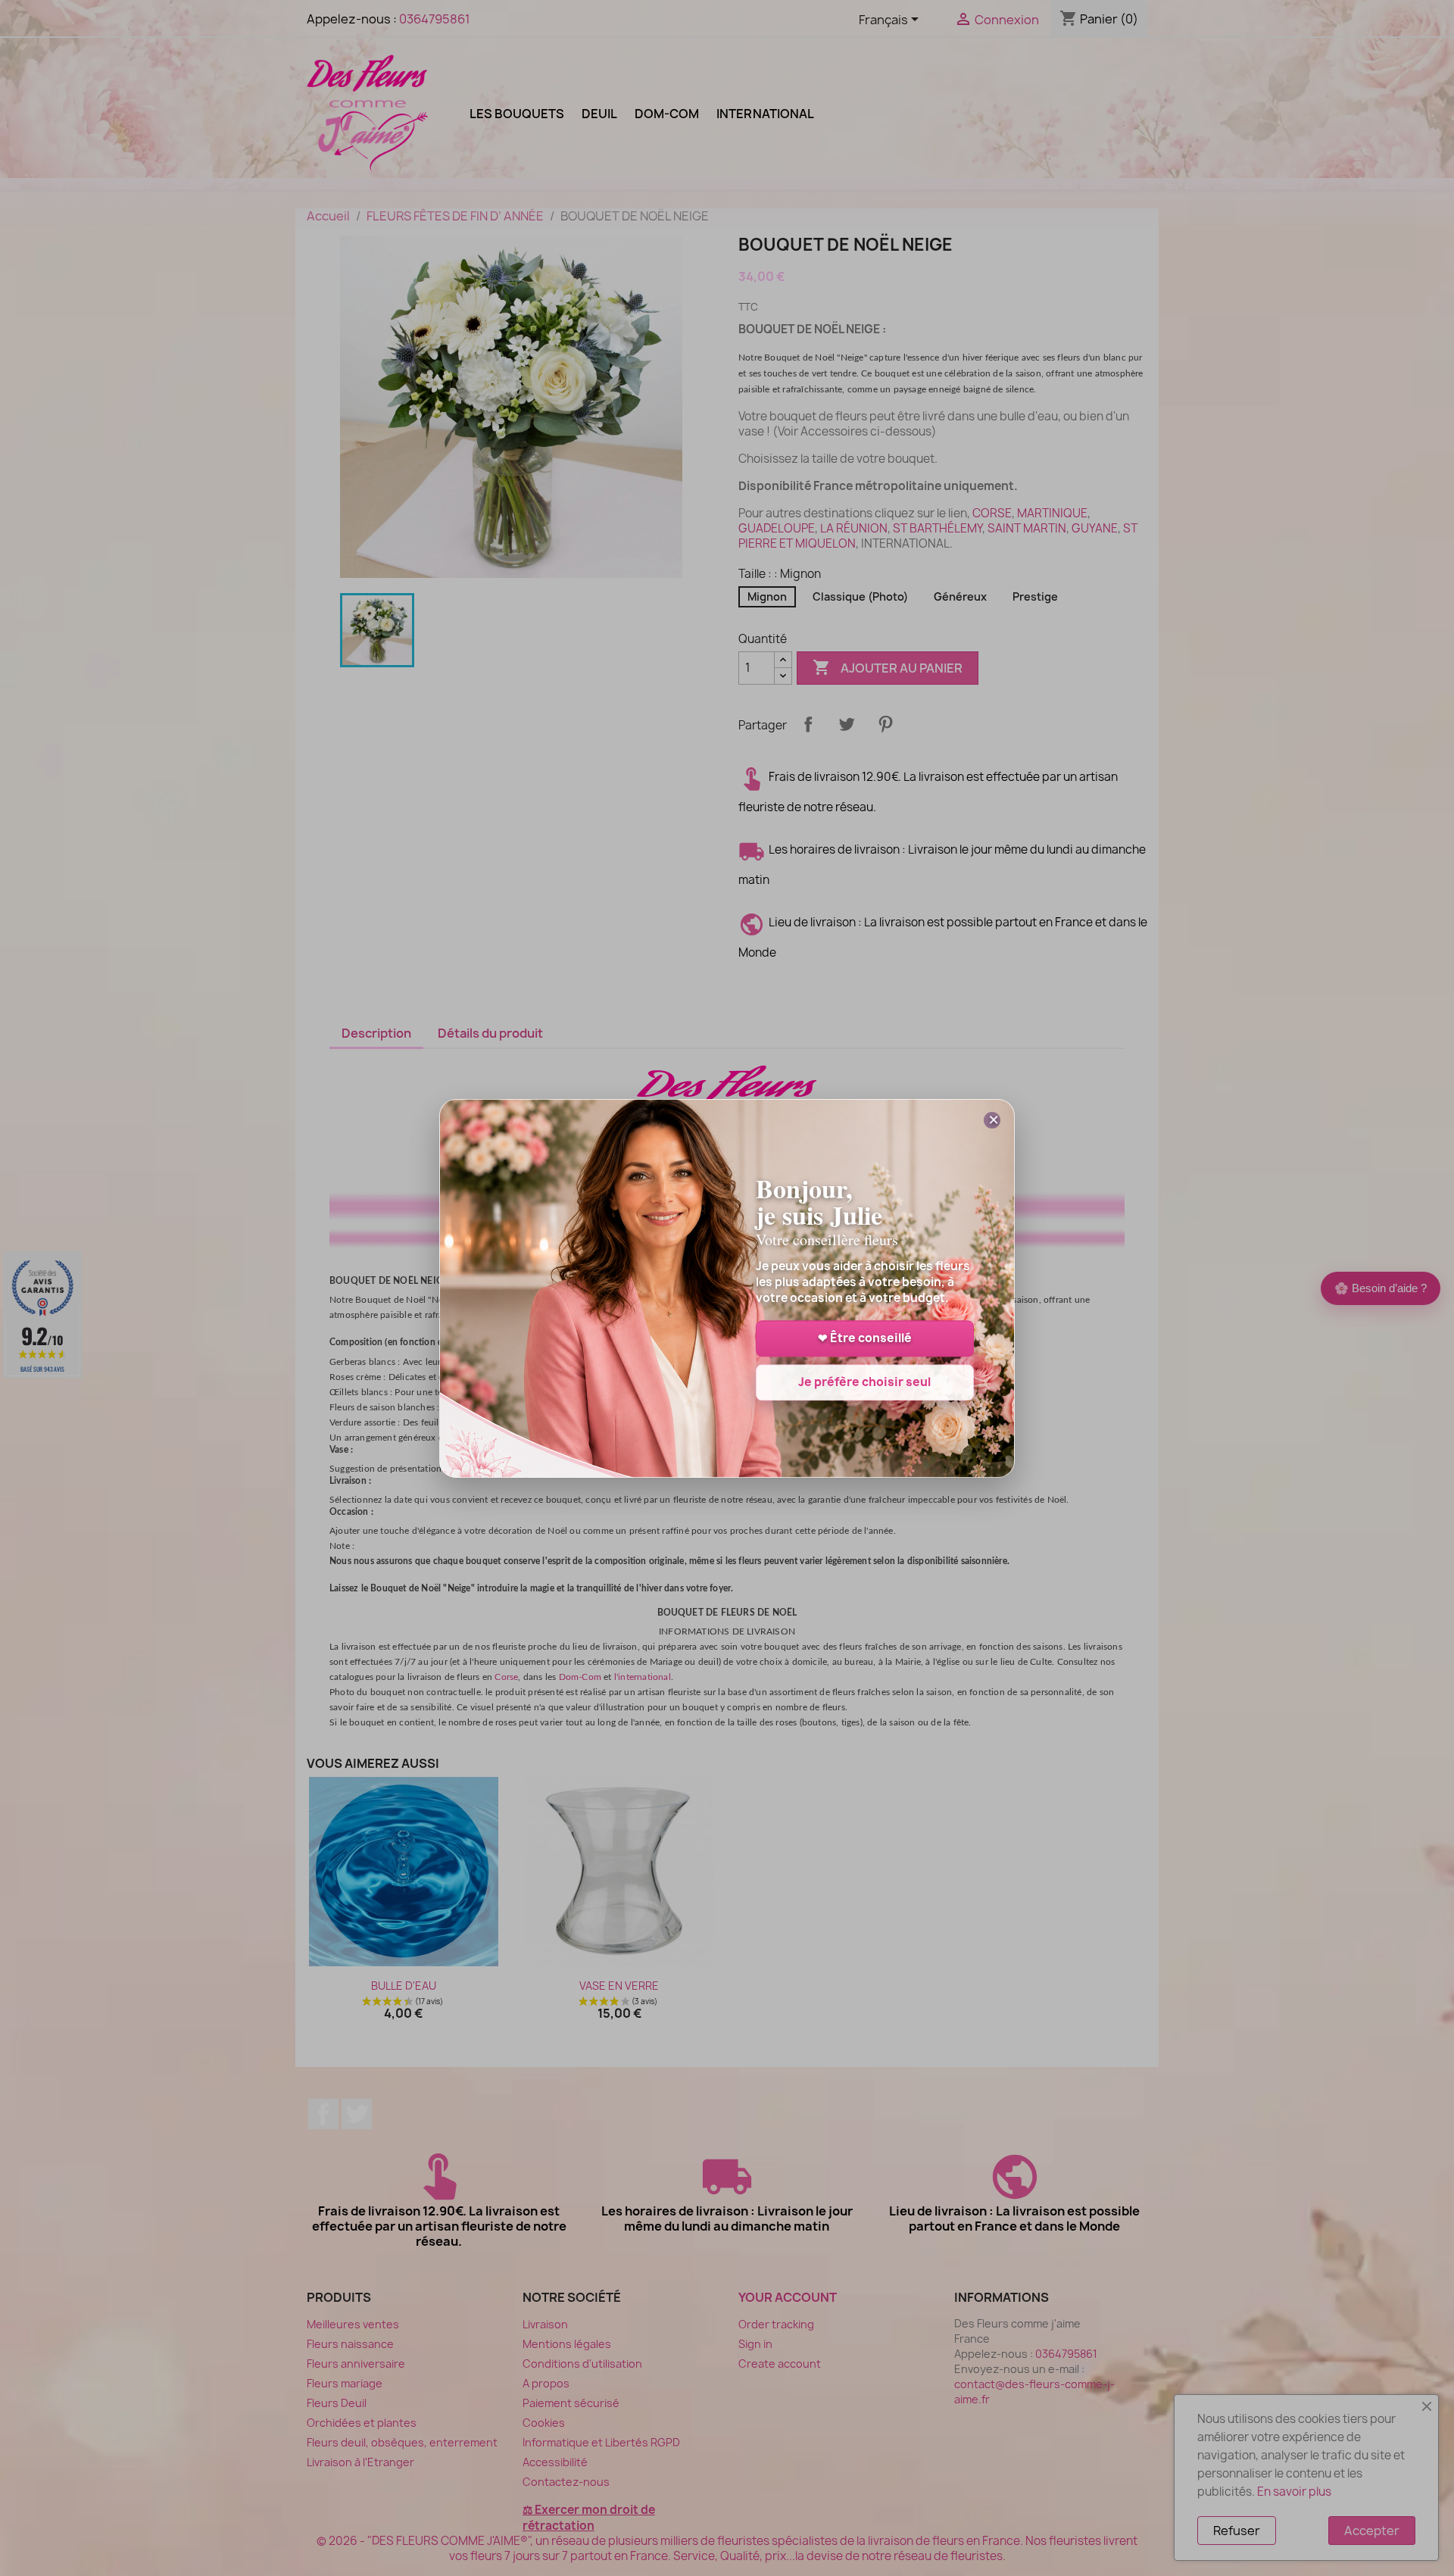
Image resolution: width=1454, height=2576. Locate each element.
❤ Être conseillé (865, 1338)
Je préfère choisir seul (864, 1382)
